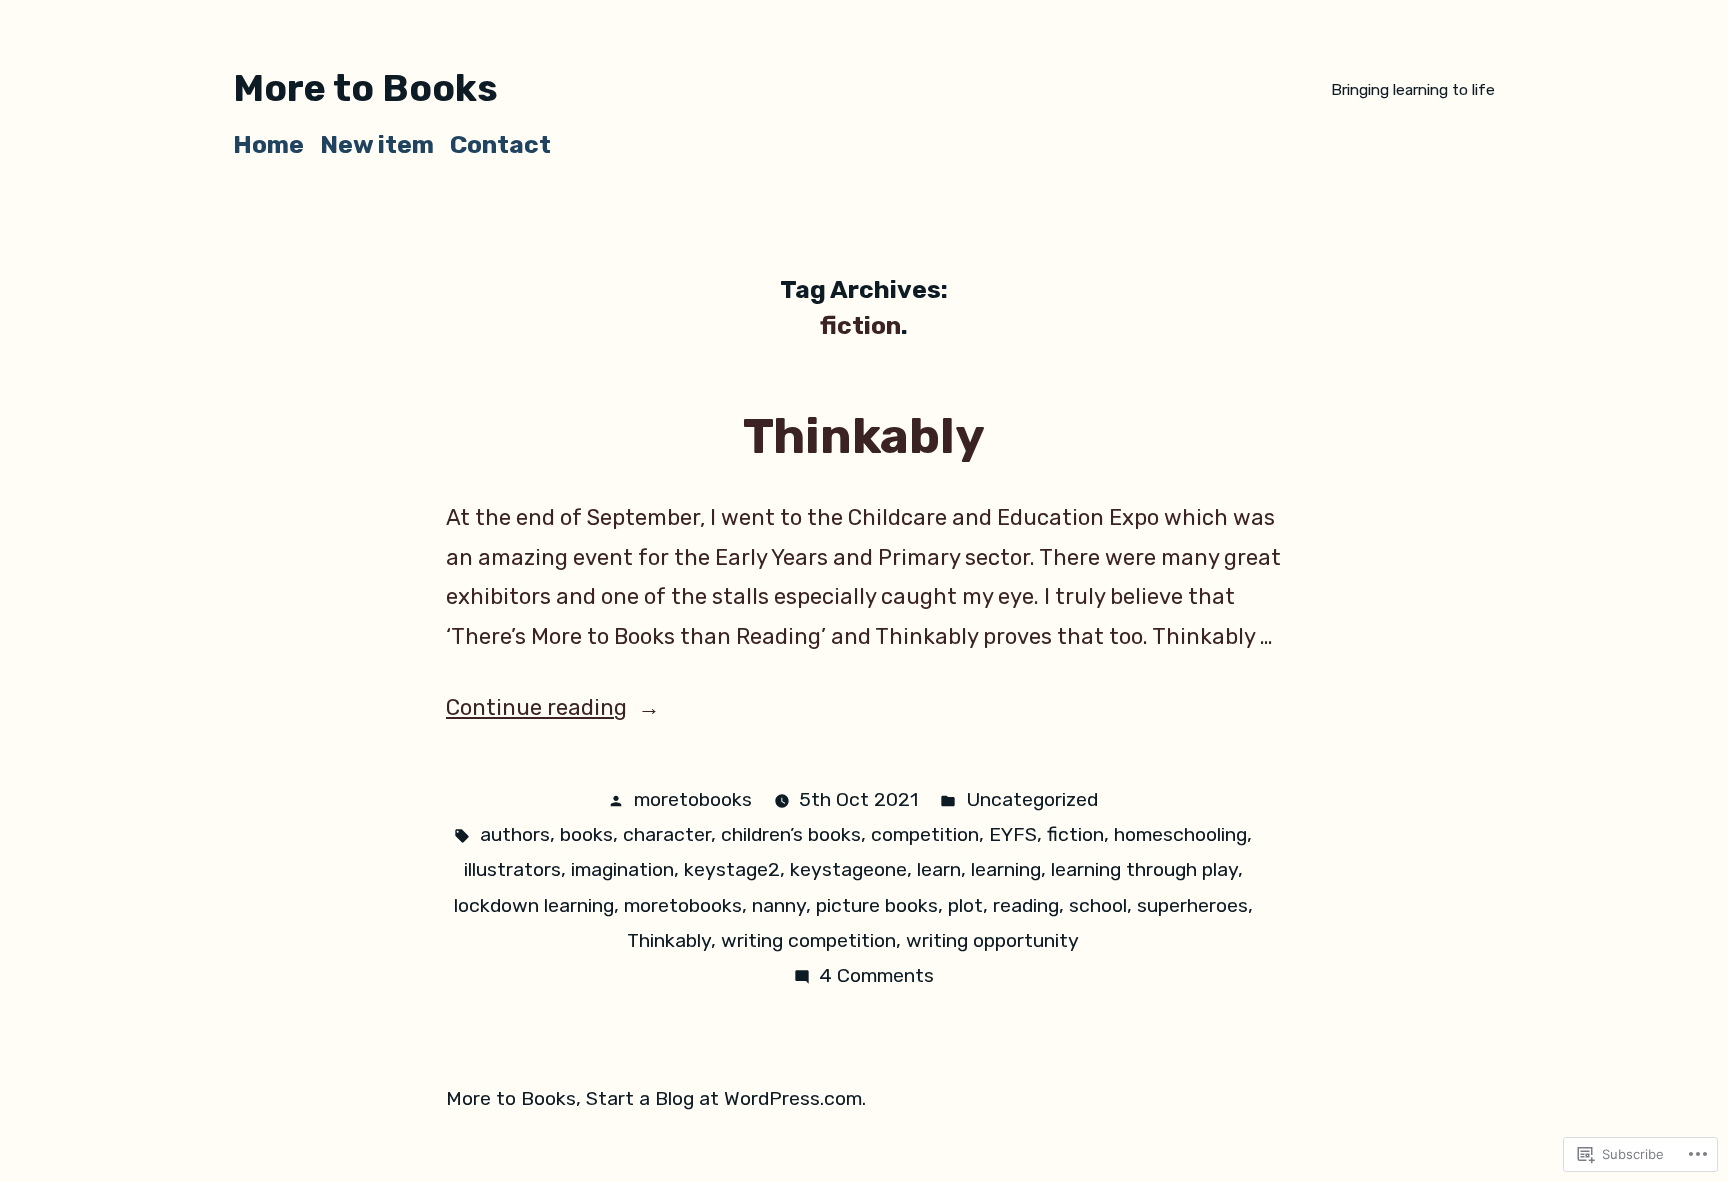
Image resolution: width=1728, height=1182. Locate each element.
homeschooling (1180, 834)
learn (939, 869)
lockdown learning (534, 905)
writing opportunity (992, 940)
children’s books (791, 834)
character (667, 834)
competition (925, 834)
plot (965, 905)
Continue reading (536, 707)
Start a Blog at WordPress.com (724, 1098)
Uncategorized (1032, 799)
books (586, 834)
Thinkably (864, 436)
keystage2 (732, 869)
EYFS (1013, 834)
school (1098, 905)
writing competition (808, 940)
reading (1026, 905)
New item (377, 144)
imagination (622, 869)
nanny (779, 905)
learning (1006, 869)
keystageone (848, 869)
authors (515, 834)
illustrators (512, 869)
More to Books (365, 88)
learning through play (1144, 869)
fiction (1075, 834)
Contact (500, 144)
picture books (877, 905)
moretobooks (693, 799)
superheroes (1192, 905)
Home (268, 144)
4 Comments (876, 975)
